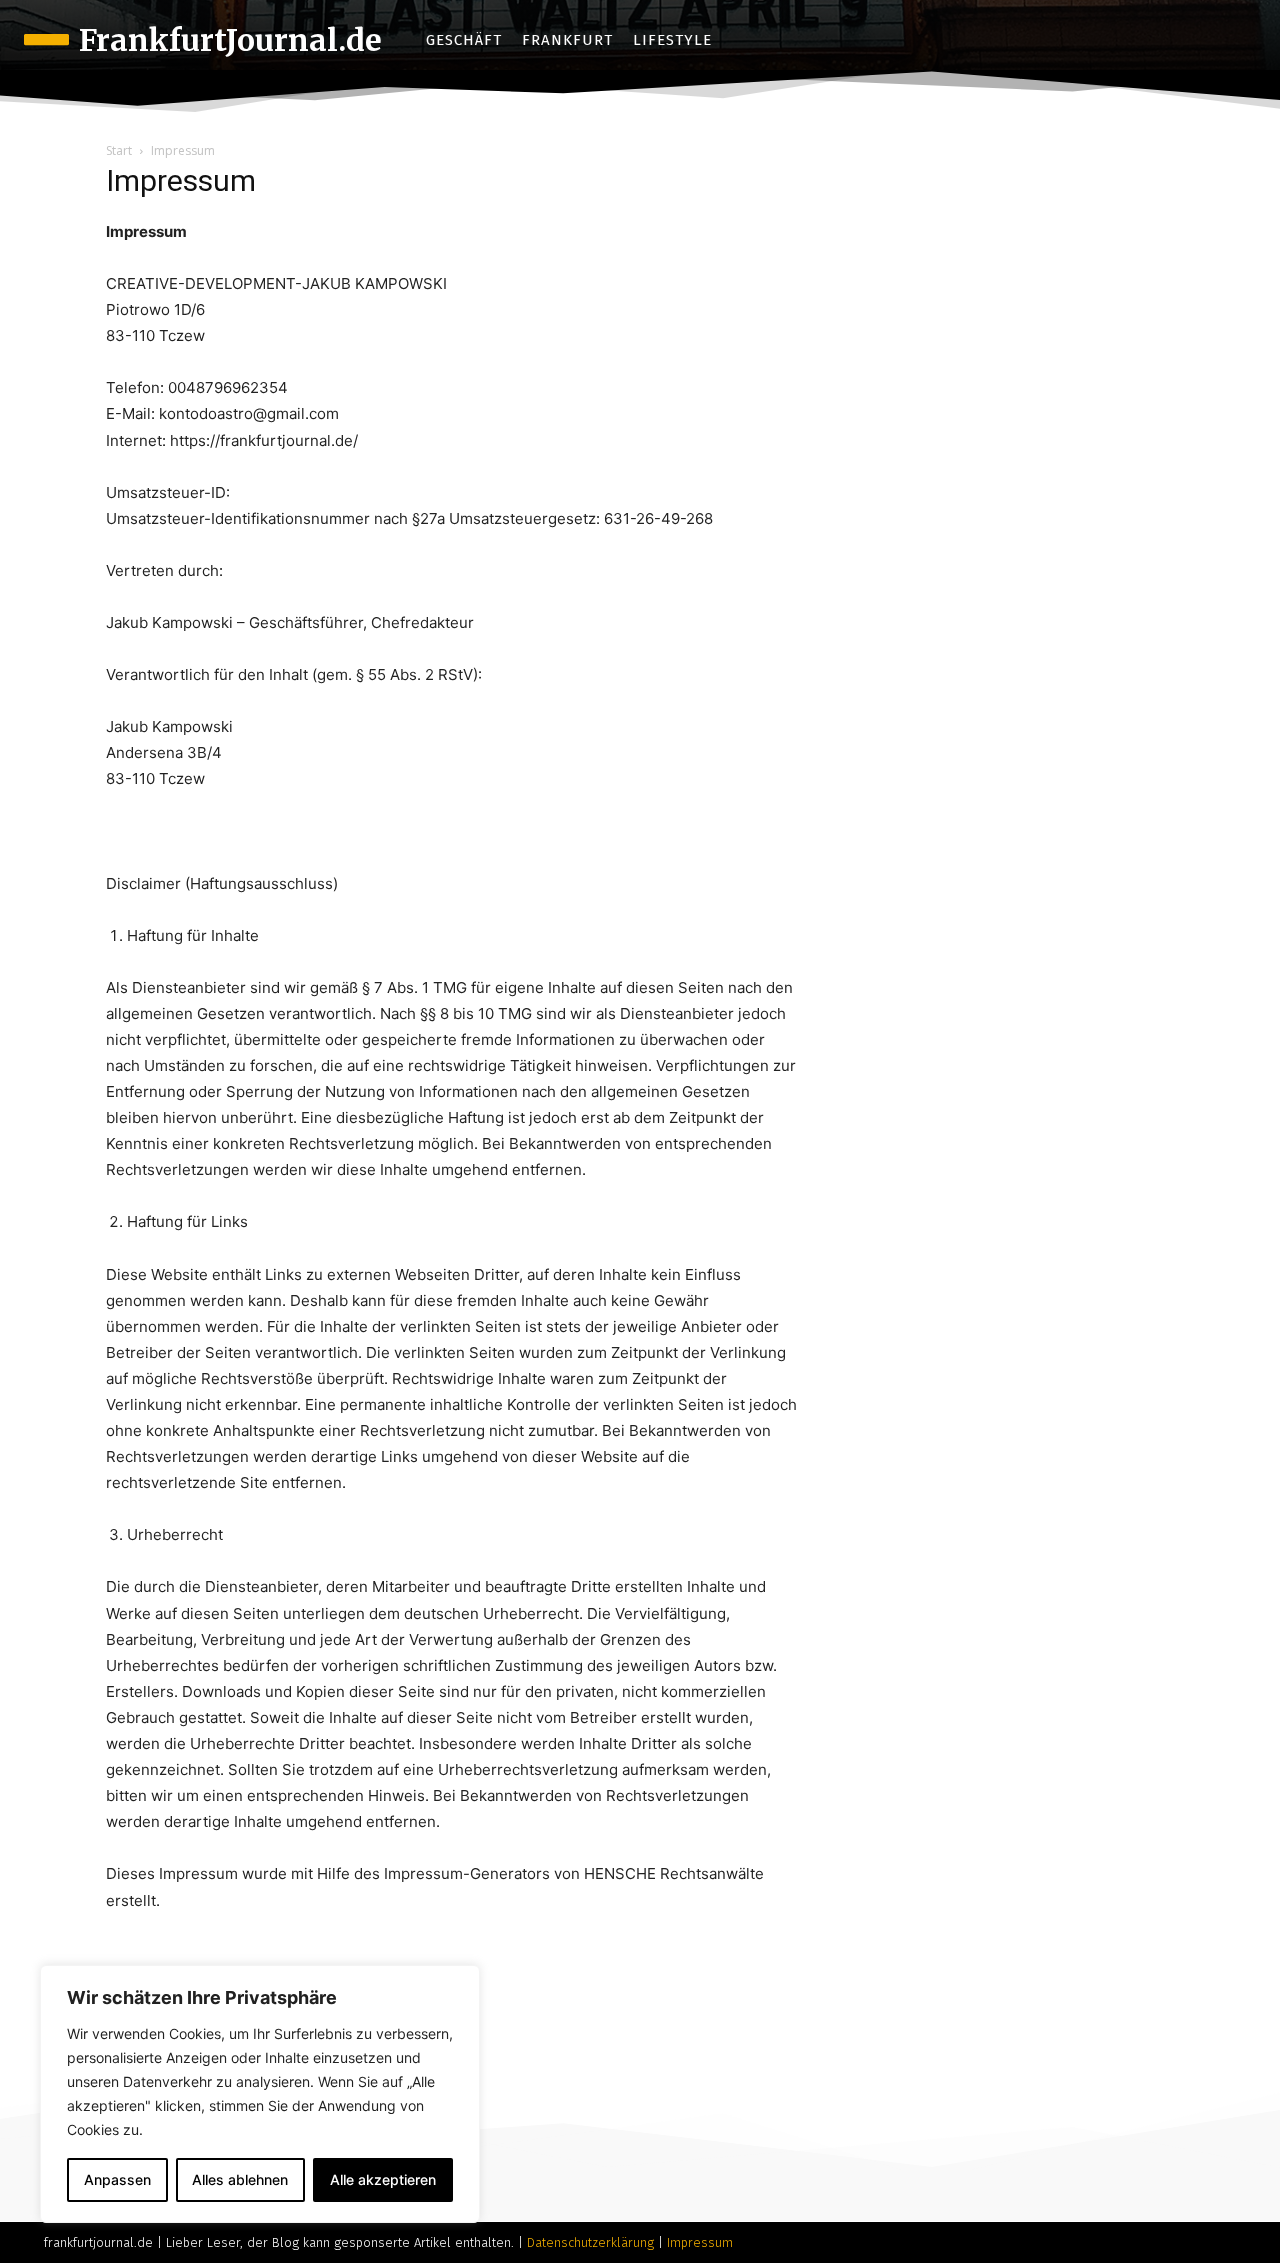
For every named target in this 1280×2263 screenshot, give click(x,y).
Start (119, 150)
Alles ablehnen (240, 2179)
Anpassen (117, 2179)
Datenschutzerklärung (590, 2242)
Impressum (700, 2242)
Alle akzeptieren (383, 2179)
